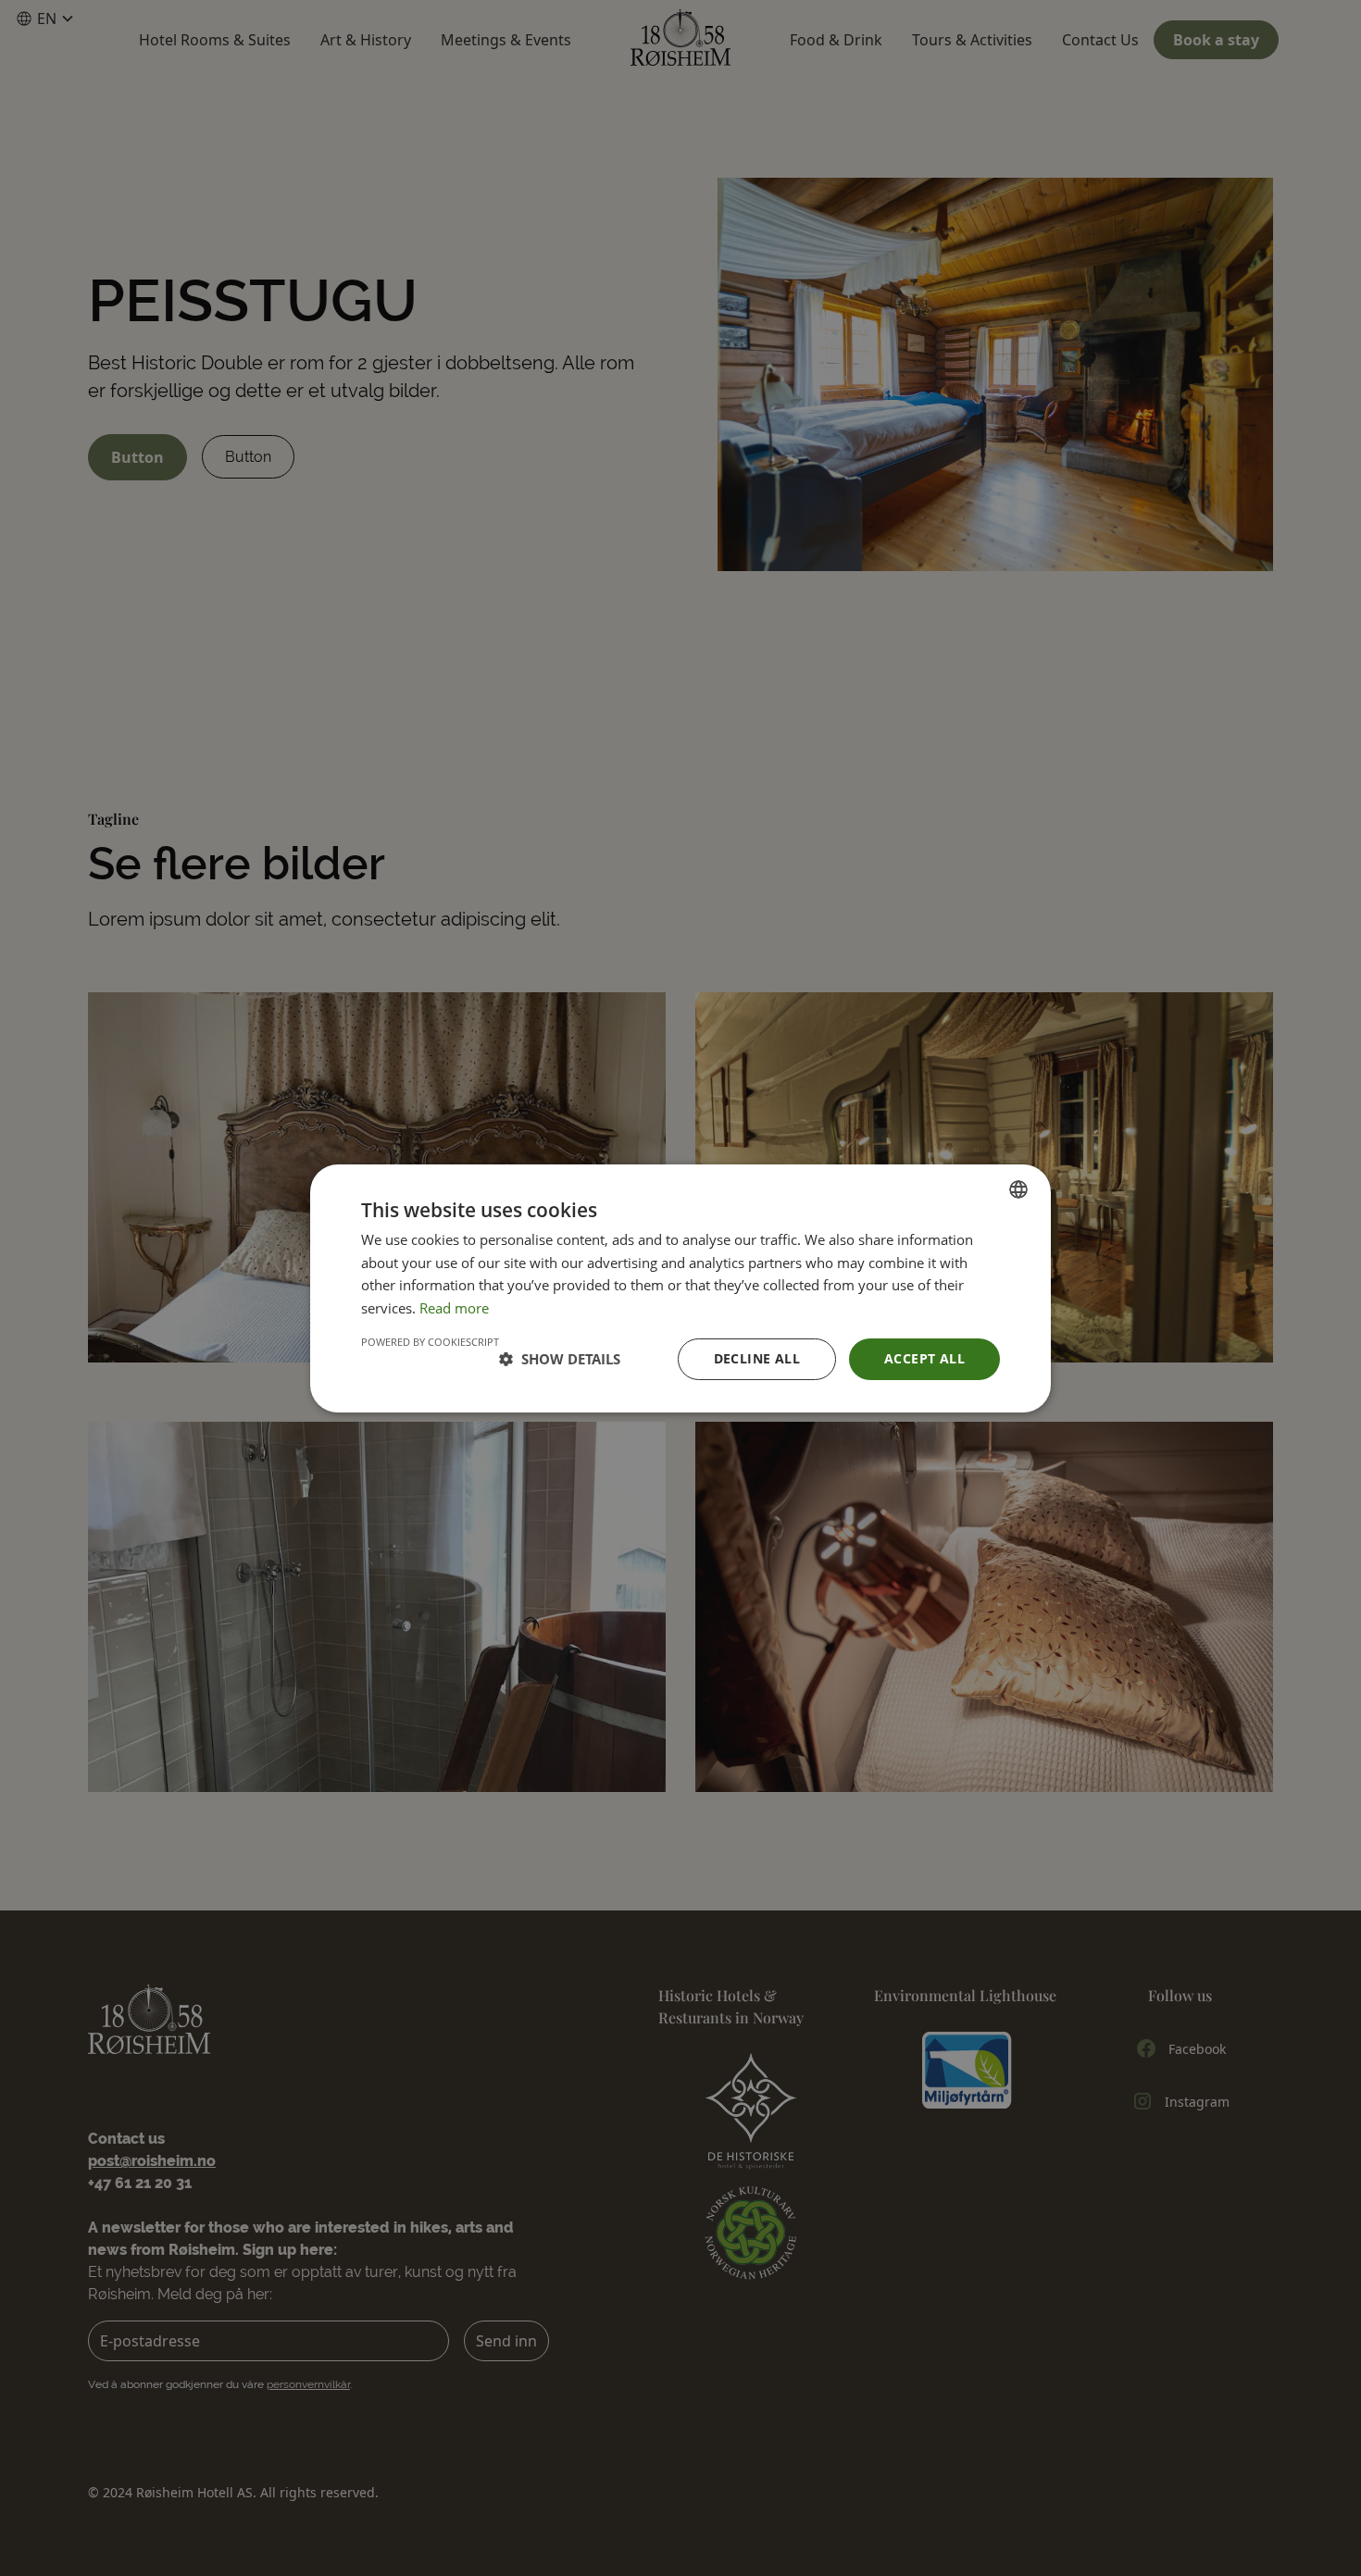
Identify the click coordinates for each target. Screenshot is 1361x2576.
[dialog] (680, 1288)
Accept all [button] (924, 1358)
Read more (454, 1308)
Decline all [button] (757, 1358)
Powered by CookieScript (430, 1342)
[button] (560, 1359)
